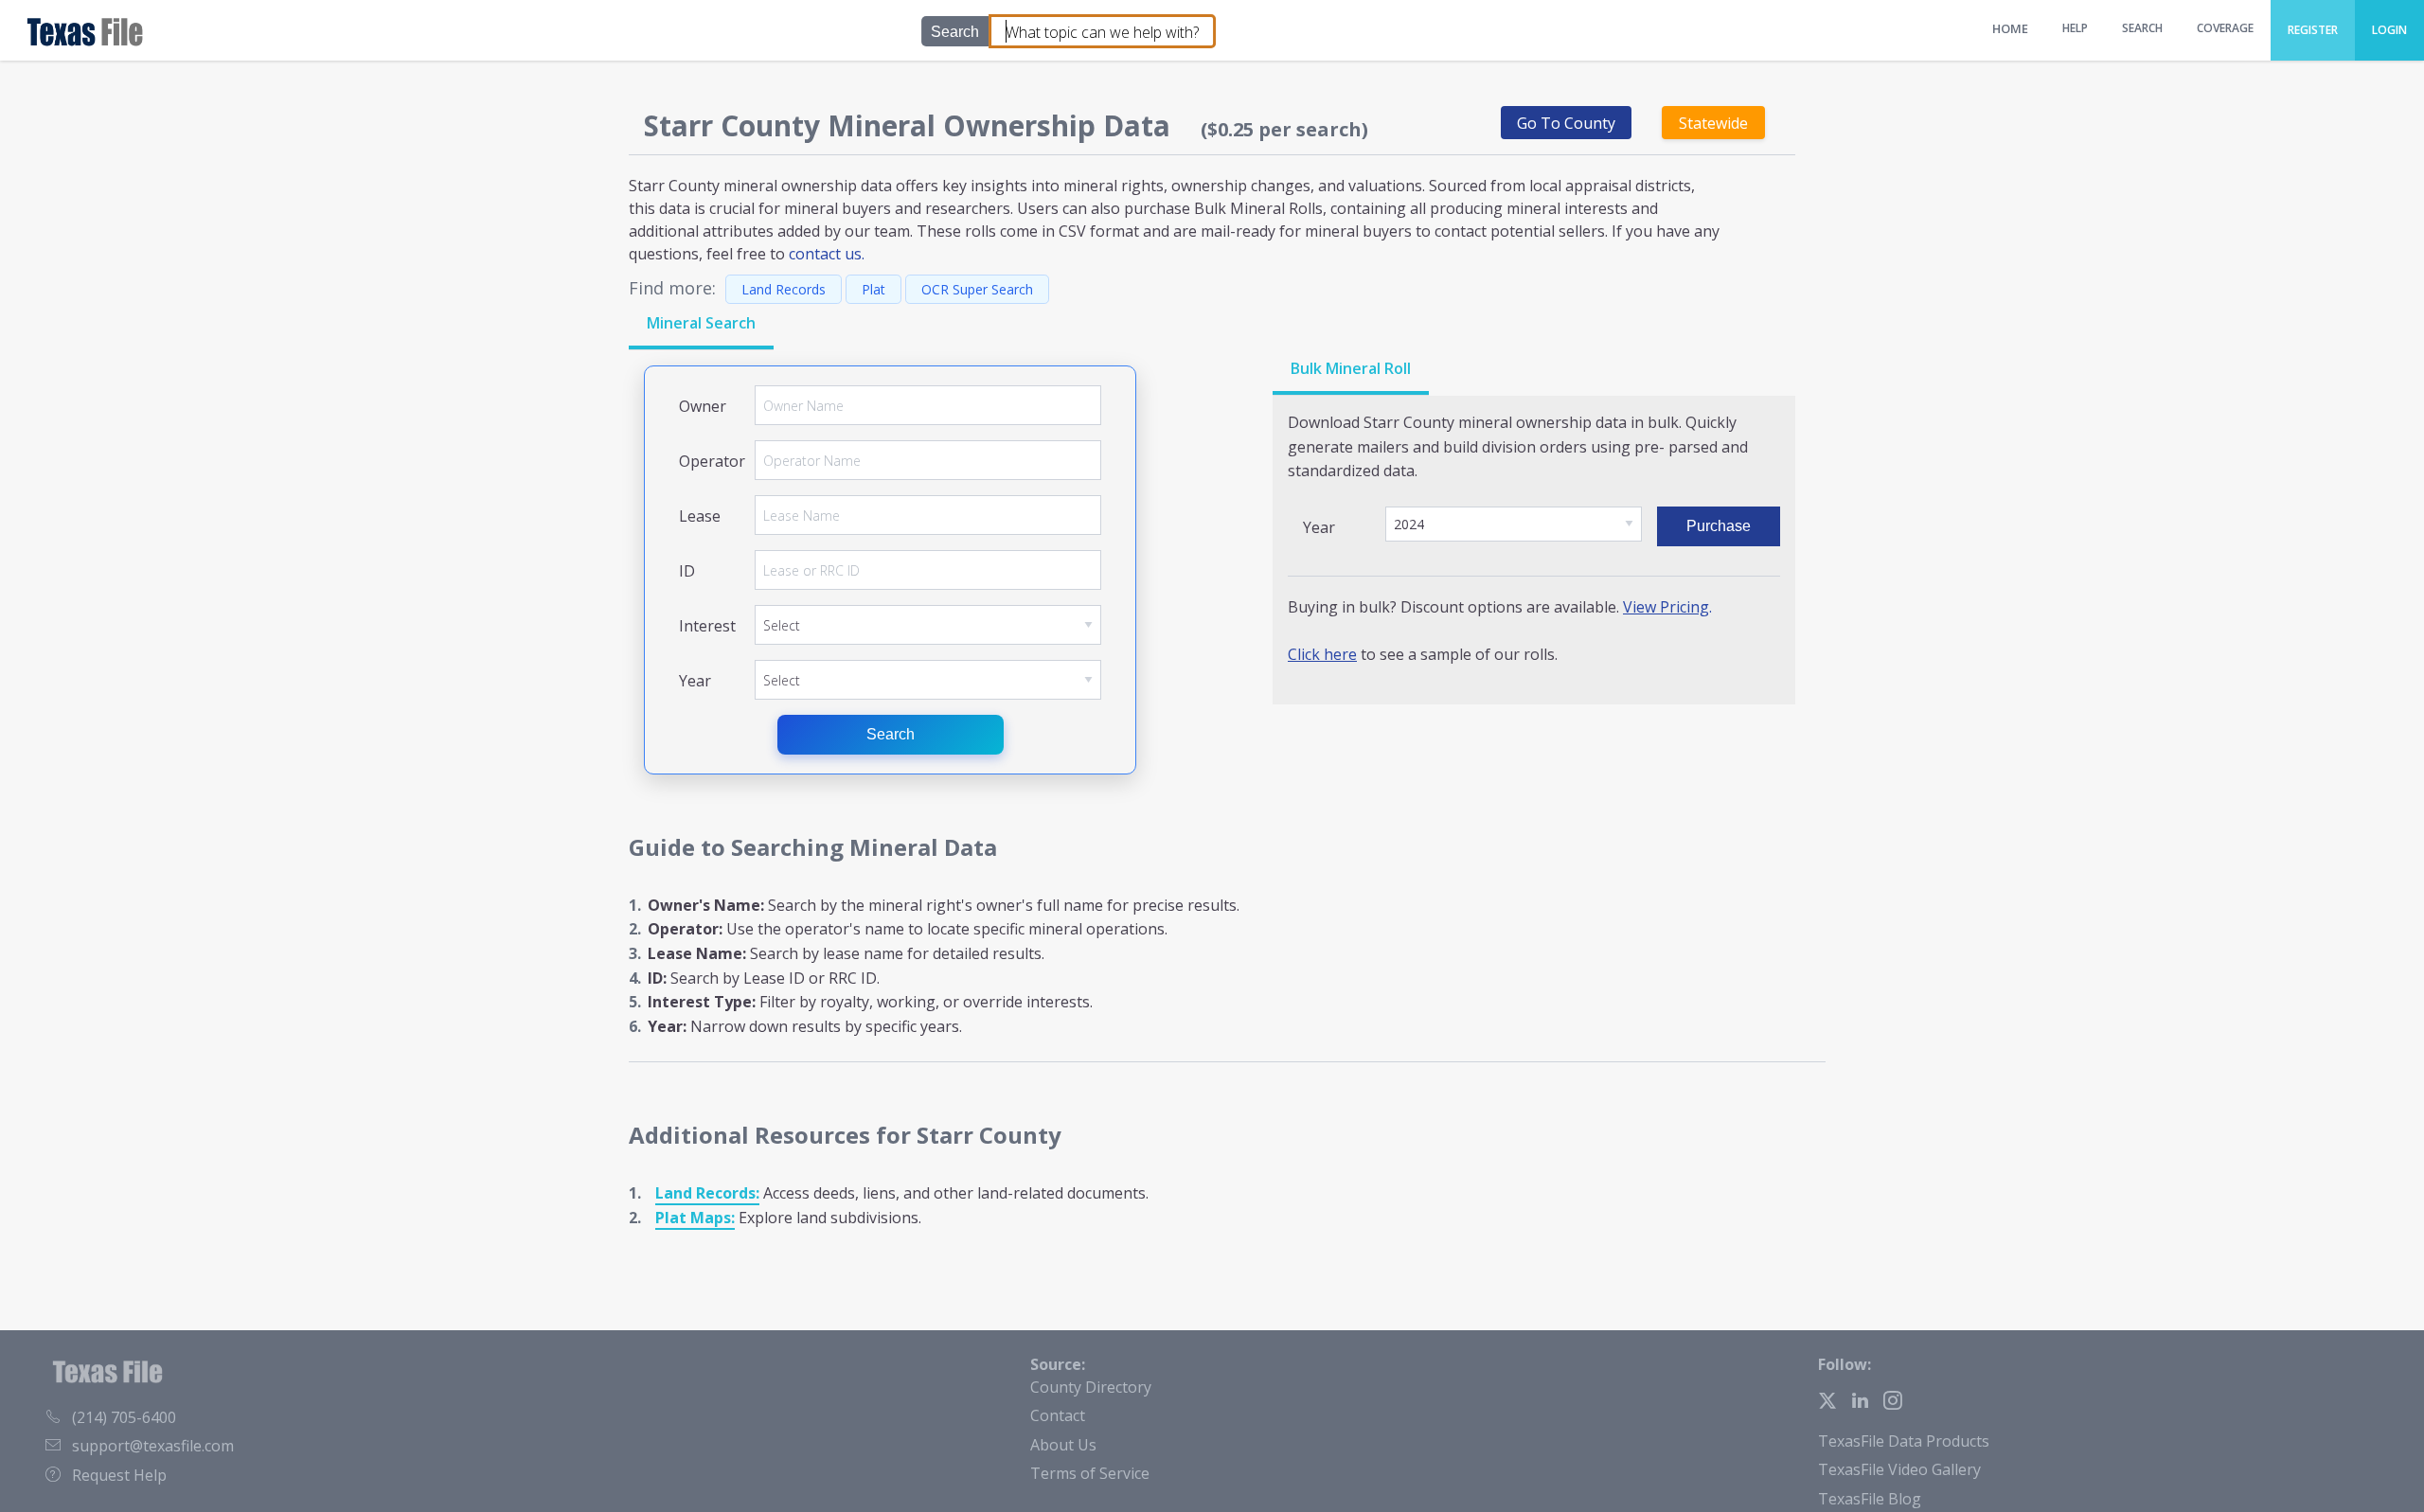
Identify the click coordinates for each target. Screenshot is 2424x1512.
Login (2389, 30)
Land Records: (707, 1193)
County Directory (1091, 1387)
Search (891, 734)
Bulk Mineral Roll (1351, 368)
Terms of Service (1090, 1473)
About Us (1063, 1445)
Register (2313, 30)
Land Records (784, 289)
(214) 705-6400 (124, 1417)
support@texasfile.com (153, 1446)
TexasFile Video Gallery (1899, 1469)
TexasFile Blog (1870, 1499)
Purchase (1719, 526)
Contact (1058, 1415)
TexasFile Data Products (1904, 1441)
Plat (873, 289)
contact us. (827, 254)
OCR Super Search (977, 289)
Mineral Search (701, 323)
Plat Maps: (695, 1218)
